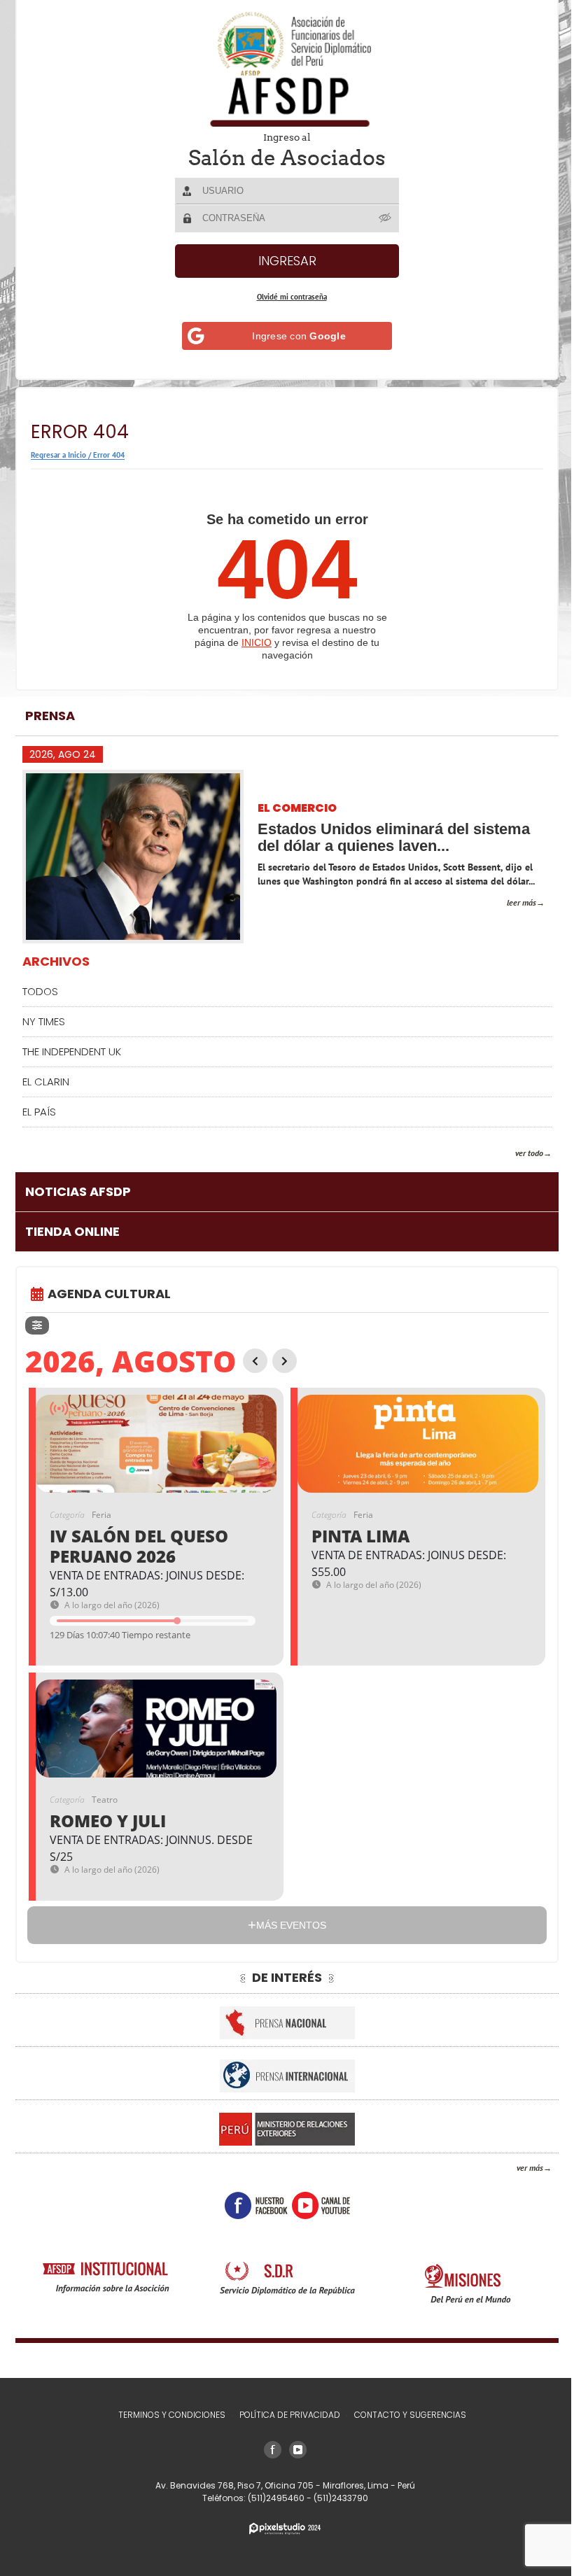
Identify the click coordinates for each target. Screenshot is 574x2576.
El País (39, 1112)
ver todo (519, 1153)
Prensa (50, 716)
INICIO (252, 642)
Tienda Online (72, 1231)
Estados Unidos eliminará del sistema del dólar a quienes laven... (394, 837)
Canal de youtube (315, 2205)
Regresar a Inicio (58, 455)
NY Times (44, 1021)
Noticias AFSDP (78, 1191)
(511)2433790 (335, 2498)
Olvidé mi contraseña (286, 297)
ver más (519, 2168)
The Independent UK (72, 1051)
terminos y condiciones (166, 2415)
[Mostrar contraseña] (381, 218)
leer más (511, 902)
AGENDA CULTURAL (109, 1294)
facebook (251, 2205)
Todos (40, 991)
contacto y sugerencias (405, 2415)
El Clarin (46, 1082)
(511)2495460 (272, 2498)
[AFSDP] (282, 69)
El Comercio (297, 809)
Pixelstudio (280, 2529)
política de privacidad (284, 2415)
